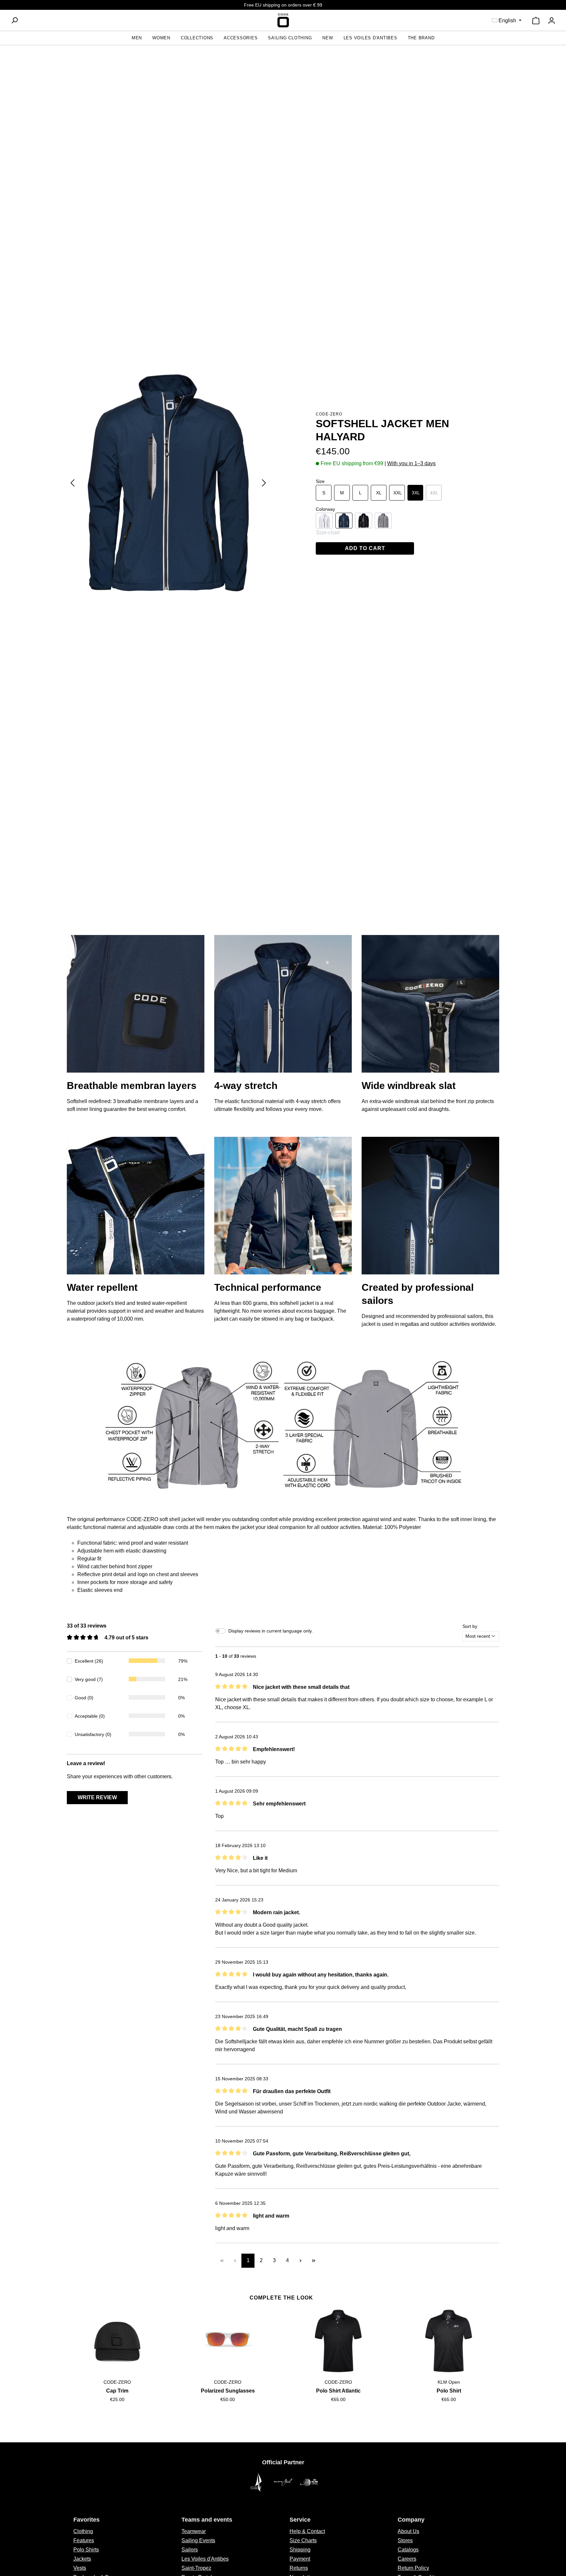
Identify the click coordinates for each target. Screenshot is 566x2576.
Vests (80, 2568)
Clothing (83, 2531)
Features (84, 2540)
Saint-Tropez (196, 2568)
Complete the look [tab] (281, 2298)
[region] (168, 483)
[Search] (14, 20)
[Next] (264, 483)
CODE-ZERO (329, 414)
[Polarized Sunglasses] (228, 2341)
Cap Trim (117, 2391)
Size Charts (303, 2540)
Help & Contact (307, 2531)
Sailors (190, 2550)
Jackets (82, 2559)
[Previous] (72, 483)
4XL (436, 493)
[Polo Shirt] (449, 2341)
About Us (408, 2531)
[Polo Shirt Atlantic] (338, 2341)
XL (379, 493)
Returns (299, 2568)
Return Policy (413, 2568)
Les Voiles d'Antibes (205, 2559)
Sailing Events (198, 2540)
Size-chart (328, 533)
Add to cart (365, 548)
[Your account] (552, 21)
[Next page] (300, 2261)
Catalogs (408, 2550)
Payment (300, 2559)
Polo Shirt (449, 2391)
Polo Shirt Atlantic (338, 2391)
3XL (416, 493)
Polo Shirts (86, 2550)
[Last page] (313, 2261)
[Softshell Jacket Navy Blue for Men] (168, 483)
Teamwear (194, 2531)
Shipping (300, 2550)
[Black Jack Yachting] (283, 2482)
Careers (407, 2559)
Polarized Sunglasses (228, 2391)
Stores (405, 2540)
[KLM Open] (309, 2482)
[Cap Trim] (117, 2341)
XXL (398, 493)
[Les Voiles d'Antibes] (257, 2482)
